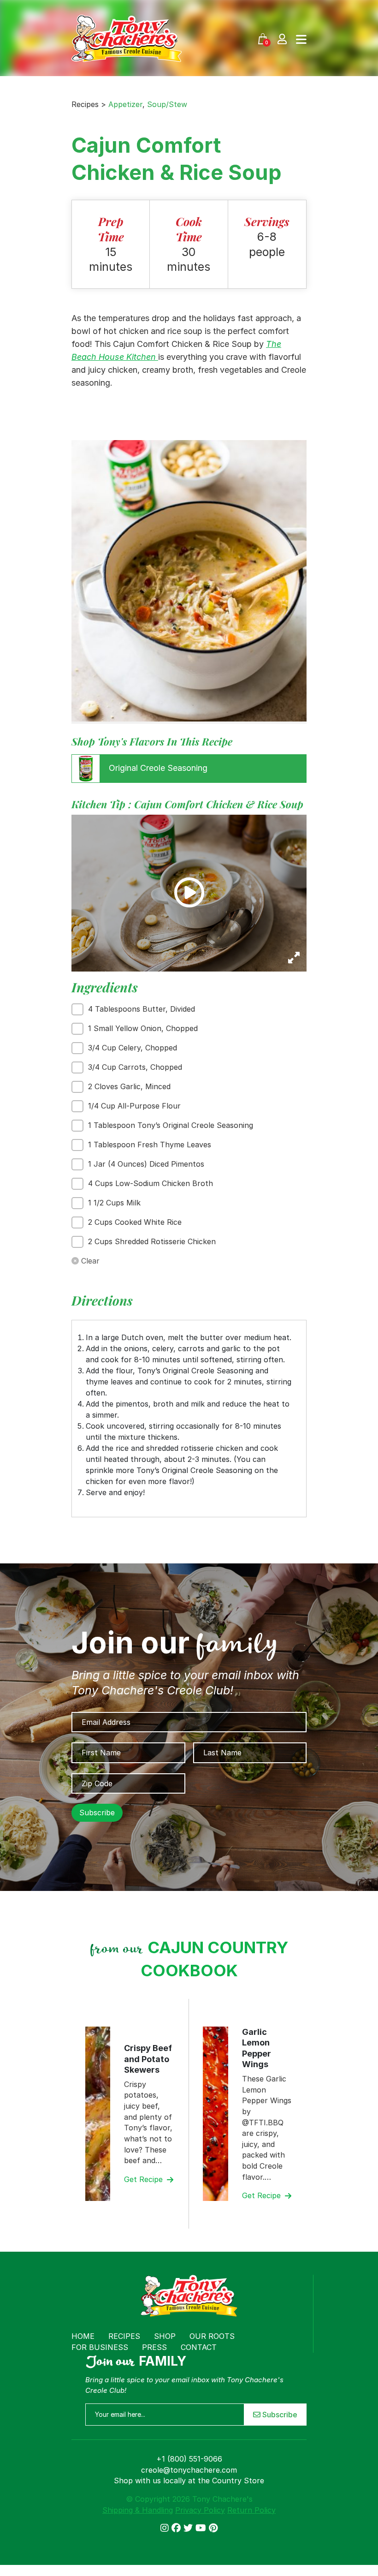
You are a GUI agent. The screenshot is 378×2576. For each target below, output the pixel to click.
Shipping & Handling (138, 2510)
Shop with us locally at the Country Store (189, 2481)
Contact (199, 2347)
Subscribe (279, 2415)
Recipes (124, 2336)
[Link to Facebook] (177, 2528)
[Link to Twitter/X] (189, 2528)
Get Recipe (145, 2179)
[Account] (282, 39)
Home (83, 2336)
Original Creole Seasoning (157, 768)
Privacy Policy (200, 2510)
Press (154, 2347)
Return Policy (251, 2510)
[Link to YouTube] (202, 2528)
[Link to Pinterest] (213, 2528)
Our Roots (212, 2336)
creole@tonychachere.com (189, 2470)
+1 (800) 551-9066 (189, 2459)
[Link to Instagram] (166, 2528)
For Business (100, 2347)
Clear (89, 1261)
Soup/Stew (167, 104)
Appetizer (125, 104)
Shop (165, 2336)
